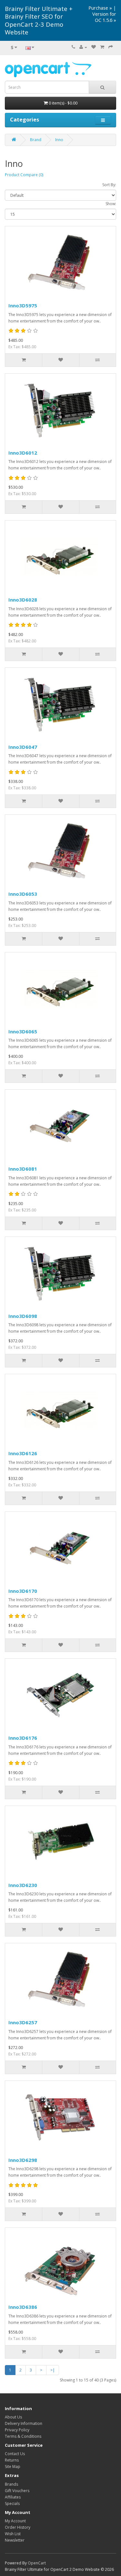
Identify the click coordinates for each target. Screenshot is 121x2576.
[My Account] (83, 47)
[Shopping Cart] (102, 47)
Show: (111, 204)
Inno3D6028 (23, 600)
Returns (12, 2460)
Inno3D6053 (23, 894)
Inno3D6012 (23, 453)
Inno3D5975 (23, 305)
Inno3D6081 (23, 1169)
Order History (18, 2527)
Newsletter (15, 2540)
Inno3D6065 (23, 1031)
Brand (36, 140)
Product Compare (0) (24, 175)
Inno (59, 140)
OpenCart (37, 2563)
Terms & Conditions (23, 2436)
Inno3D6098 (23, 1316)
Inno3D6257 (23, 2022)
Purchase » (100, 8)
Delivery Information (24, 2423)
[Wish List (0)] (94, 47)
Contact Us (15, 2454)
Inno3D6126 (23, 1453)
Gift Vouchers (17, 2491)
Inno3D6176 (23, 1738)
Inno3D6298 (23, 2160)
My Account (15, 2521)
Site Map (13, 2467)
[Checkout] (111, 47)
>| (53, 2370)
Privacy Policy (17, 2430)
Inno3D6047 (23, 747)
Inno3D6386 (23, 2307)
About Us (13, 2417)
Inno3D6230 (23, 1885)
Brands (11, 2484)
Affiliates (13, 2497)
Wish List (13, 2534)
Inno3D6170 (23, 1591)
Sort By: (109, 185)
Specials (12, 2503)
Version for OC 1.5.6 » (104, 17)
